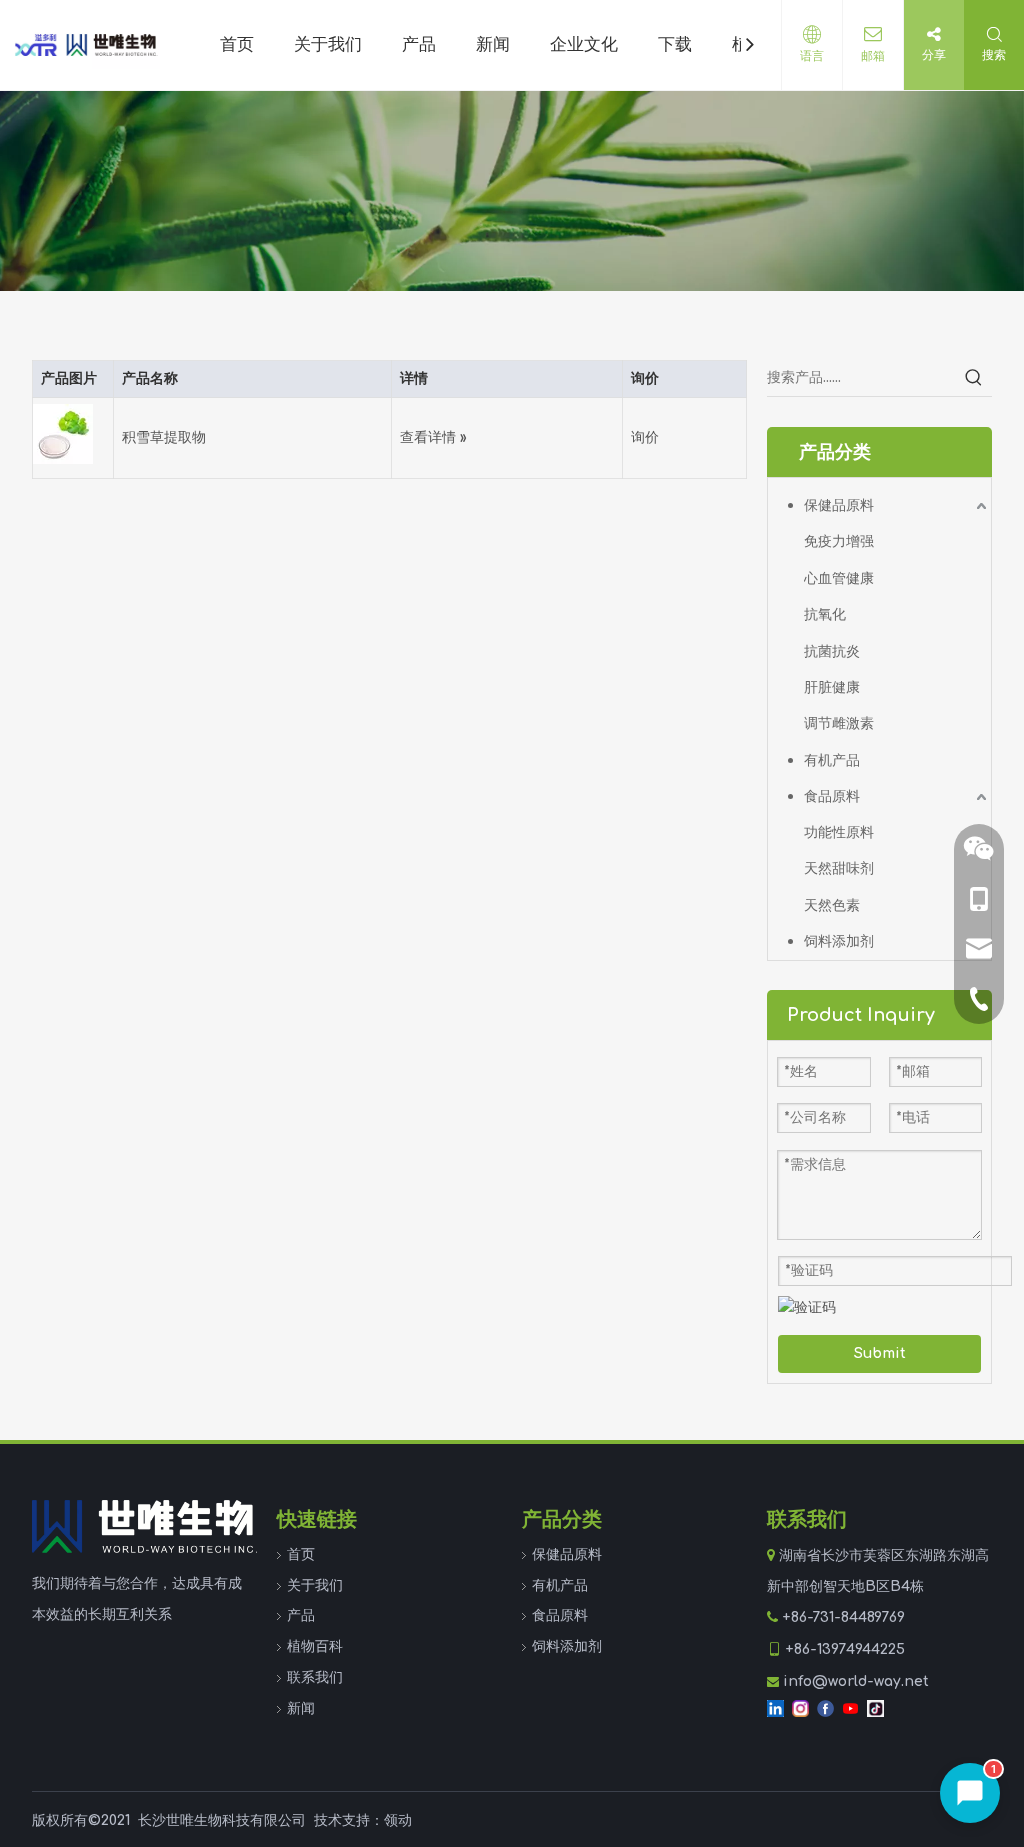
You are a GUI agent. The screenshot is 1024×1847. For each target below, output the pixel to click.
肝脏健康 (832, 687)
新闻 (301, 1708)
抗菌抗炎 (832, 651)
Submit (880, 1353)
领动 (398, 1820)
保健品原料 (839, 505)
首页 (301, 1554)
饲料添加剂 (839, 941)
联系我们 (315, 1677)
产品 (301, 1615)
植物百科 (315, 1646)
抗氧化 (825, 614)
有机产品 (832, 760)
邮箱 (873, 56)
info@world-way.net (856, 1681)
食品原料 (832, 796)
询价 (645, 437)
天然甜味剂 (839, 868)
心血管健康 (839, 578)
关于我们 (315, 1585)
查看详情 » (433, 437)
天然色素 (832, 905)
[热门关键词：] (974, 378)
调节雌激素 (839, 723)
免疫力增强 (839, 541)
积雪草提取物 (164, 437)
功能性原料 (839, 832)
